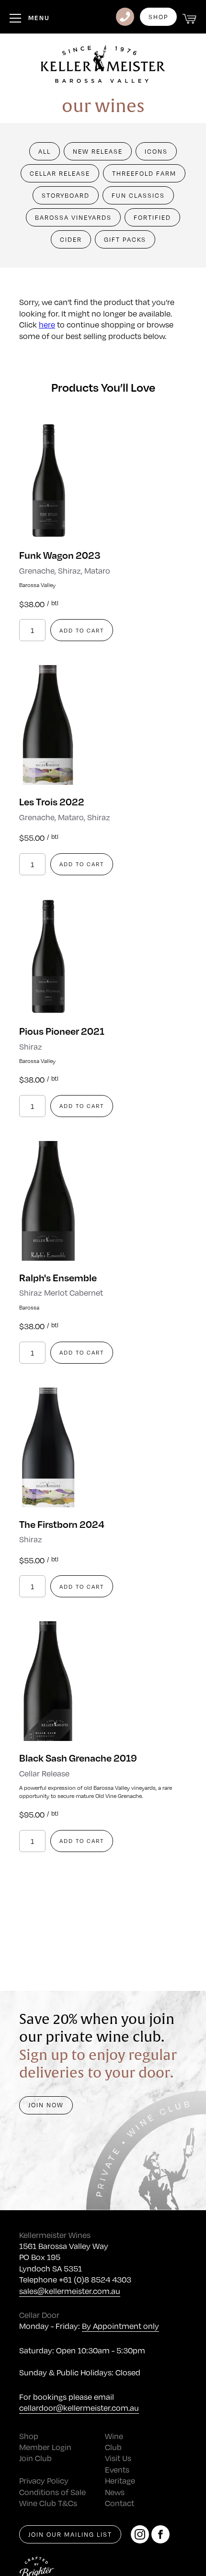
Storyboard (66, 195)
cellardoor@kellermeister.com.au (79, 2408)
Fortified (152, 217)
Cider (71, 239)
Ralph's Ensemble (58, 1277)
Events (117, 2469)
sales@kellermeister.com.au (70, 2291)
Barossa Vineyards (73, 217)
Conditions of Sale (52, 2492)
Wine (114, 2436)
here (47, 324)
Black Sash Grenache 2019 (78, 1757)
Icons (156, 151)
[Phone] (125, 17)
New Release (98, 151)
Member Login (45, 2447)
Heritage (120, 2480)
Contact (120, 2503)
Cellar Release (60, 173)
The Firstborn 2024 (62, 1524)
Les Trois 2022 (52, 801)
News (115, 2492)
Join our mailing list (70, 2534)
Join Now (46, 2105)
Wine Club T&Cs (48, 2503)
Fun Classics (138, 195)
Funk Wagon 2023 (60, 555)
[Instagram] (140, 2534)
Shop (158, 17)
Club (113, 2447)
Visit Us (118, 2458)
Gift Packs (125, 239)
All (45, 151)
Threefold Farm (144, 173)
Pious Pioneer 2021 (62, 1031)
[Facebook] (160, 2534)
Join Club (35, 2458)
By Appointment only (120, 2326)
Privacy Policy (44, 2480)
